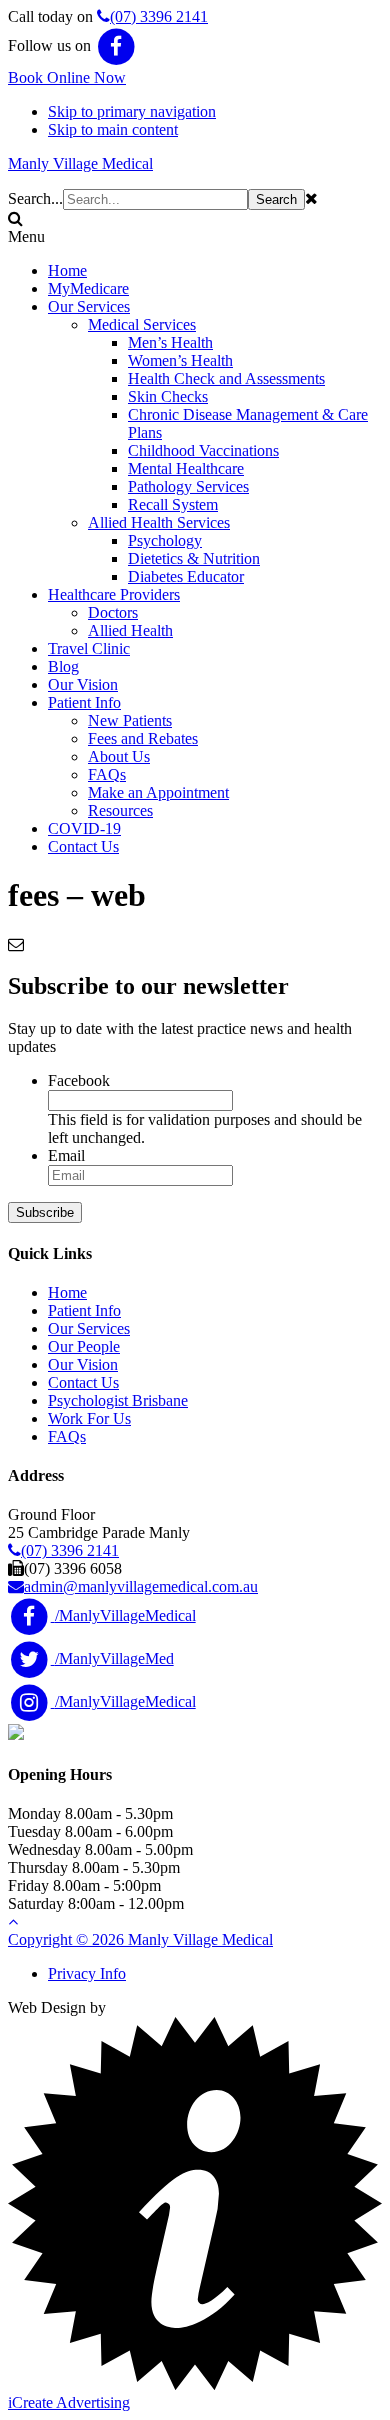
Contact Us (83, 1382)
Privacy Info (87, 1973)
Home (67, 1292)
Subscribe (45, 1212)
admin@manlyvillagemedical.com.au (141, 1586)
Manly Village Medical (80, 163)
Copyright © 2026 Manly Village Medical (140, 1939)
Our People (84, 1346)
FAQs (67, 1436)
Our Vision (83, 1364)
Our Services (89, 1328)
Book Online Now (67, 77)
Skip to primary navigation (132, 111)
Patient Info (84, 1310)
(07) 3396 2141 (159, 16)
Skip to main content (113, 129)
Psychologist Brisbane (118, 1400)
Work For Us (89, 1418)
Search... (35, 198)
